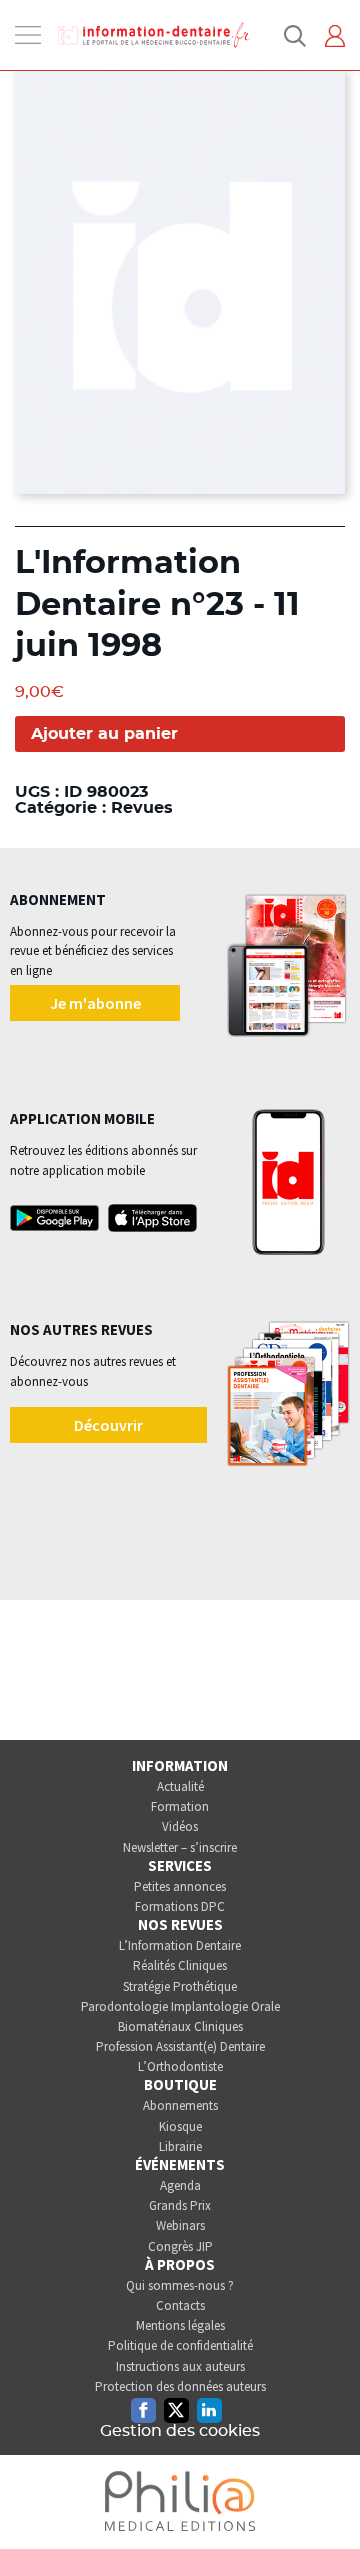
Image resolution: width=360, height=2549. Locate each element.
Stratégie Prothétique (180, 1986)
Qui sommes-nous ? (180, 2285)
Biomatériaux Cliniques (180, 2026)
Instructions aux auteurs (180, 2366)
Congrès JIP (180, 2246)
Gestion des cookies (180, 2431)
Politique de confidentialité (180, 2345)
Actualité (180, 1786)
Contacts (180, 2305)
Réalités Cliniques (180, 1965)
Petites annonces (180, 1886)
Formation (180, 1806)
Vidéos (180, 1826)
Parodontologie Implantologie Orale (180, 2006)
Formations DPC (180, 1906)
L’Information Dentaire (180, 1945)
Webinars (180, 2225)
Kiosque (180, 2126)
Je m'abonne (95, 1003)
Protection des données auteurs (180, 2386)
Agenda (180, 2185)
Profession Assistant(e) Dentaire (180, 2046)
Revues (142, 808)
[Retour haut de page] (324, 2497)
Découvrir (108, 1425)
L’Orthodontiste (180, 2066)
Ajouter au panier (104, 734)
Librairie (180, 2146)
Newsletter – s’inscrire (180, 1847)
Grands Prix (180, 2205)
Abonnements (180, 2105)
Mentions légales (180, 2325)
